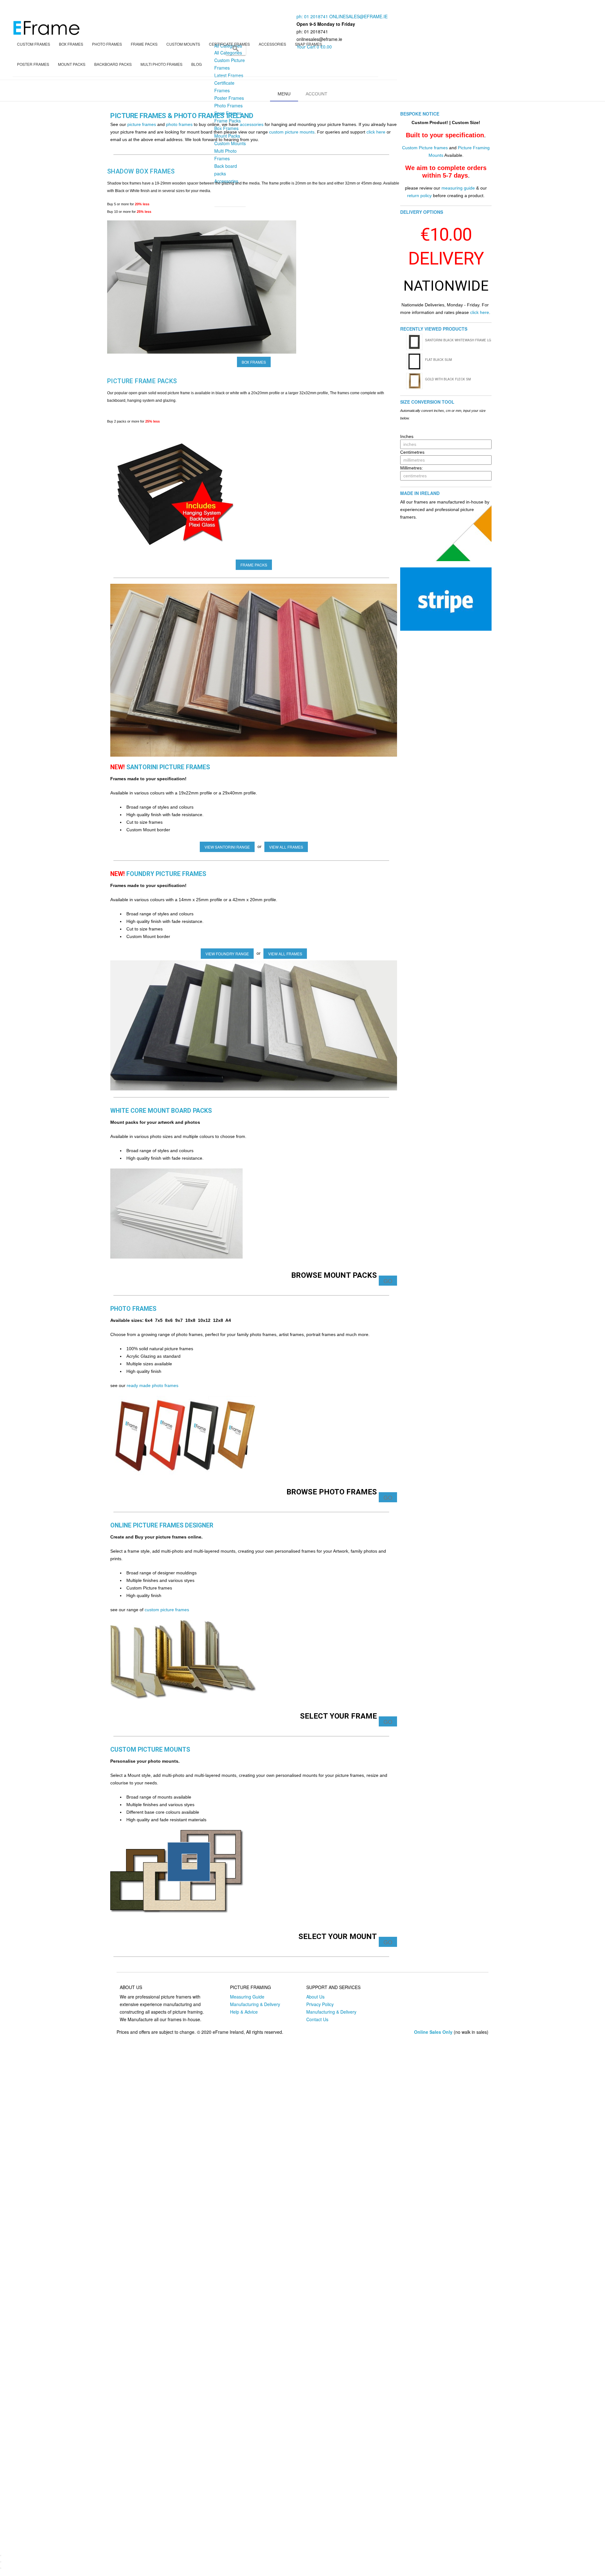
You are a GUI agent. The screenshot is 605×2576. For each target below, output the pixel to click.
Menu (284, 94)
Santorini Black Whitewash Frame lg (458, 340)
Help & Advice (244, 2012)
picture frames (142, 124)
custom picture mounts (292, 132)
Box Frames (254, 362)
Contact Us (317, 2019)
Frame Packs (254, 565)
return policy (419, 196)
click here (376, 132)
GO (388, 1281)
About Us (315, 1997)
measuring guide (458, 188)
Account (317, 94)
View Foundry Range (227, 954)
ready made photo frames (153, 1385)
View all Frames (286, 847)
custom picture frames (167, 1610)
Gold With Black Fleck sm (448, 379)
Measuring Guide (247, 1997)
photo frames (179, 124)
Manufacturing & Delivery (255, 2004)
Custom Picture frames (425, 148)
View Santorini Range (227, 847)
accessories (252, 124)
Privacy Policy (320, 2004)
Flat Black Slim (438, 360)
